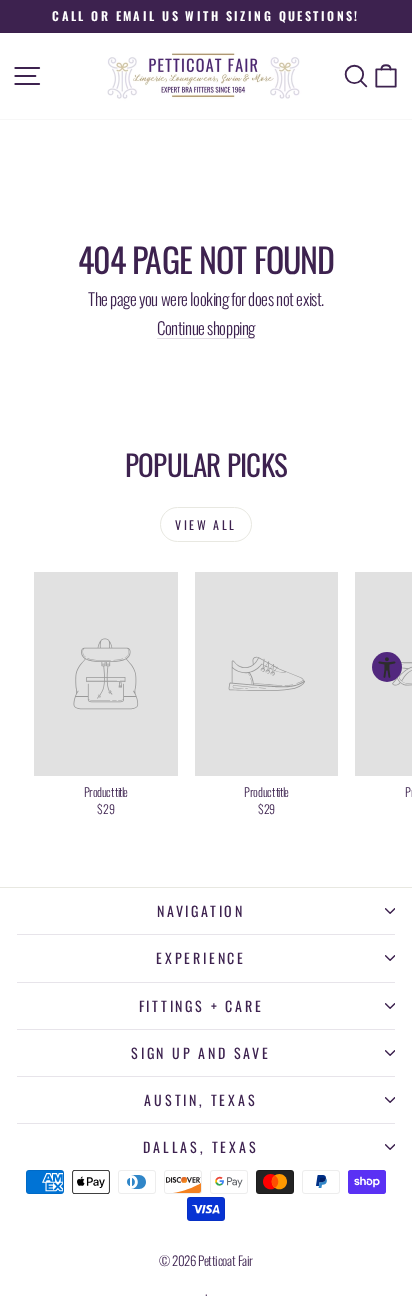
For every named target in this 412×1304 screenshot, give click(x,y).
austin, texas (200, 1099)
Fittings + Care (201, 1005)
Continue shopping (206, 327)
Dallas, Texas (200, 1146)
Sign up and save (201, 1052)
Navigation (201, 910)
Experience (201, 957)
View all (205, 524)
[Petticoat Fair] (206, 76)
